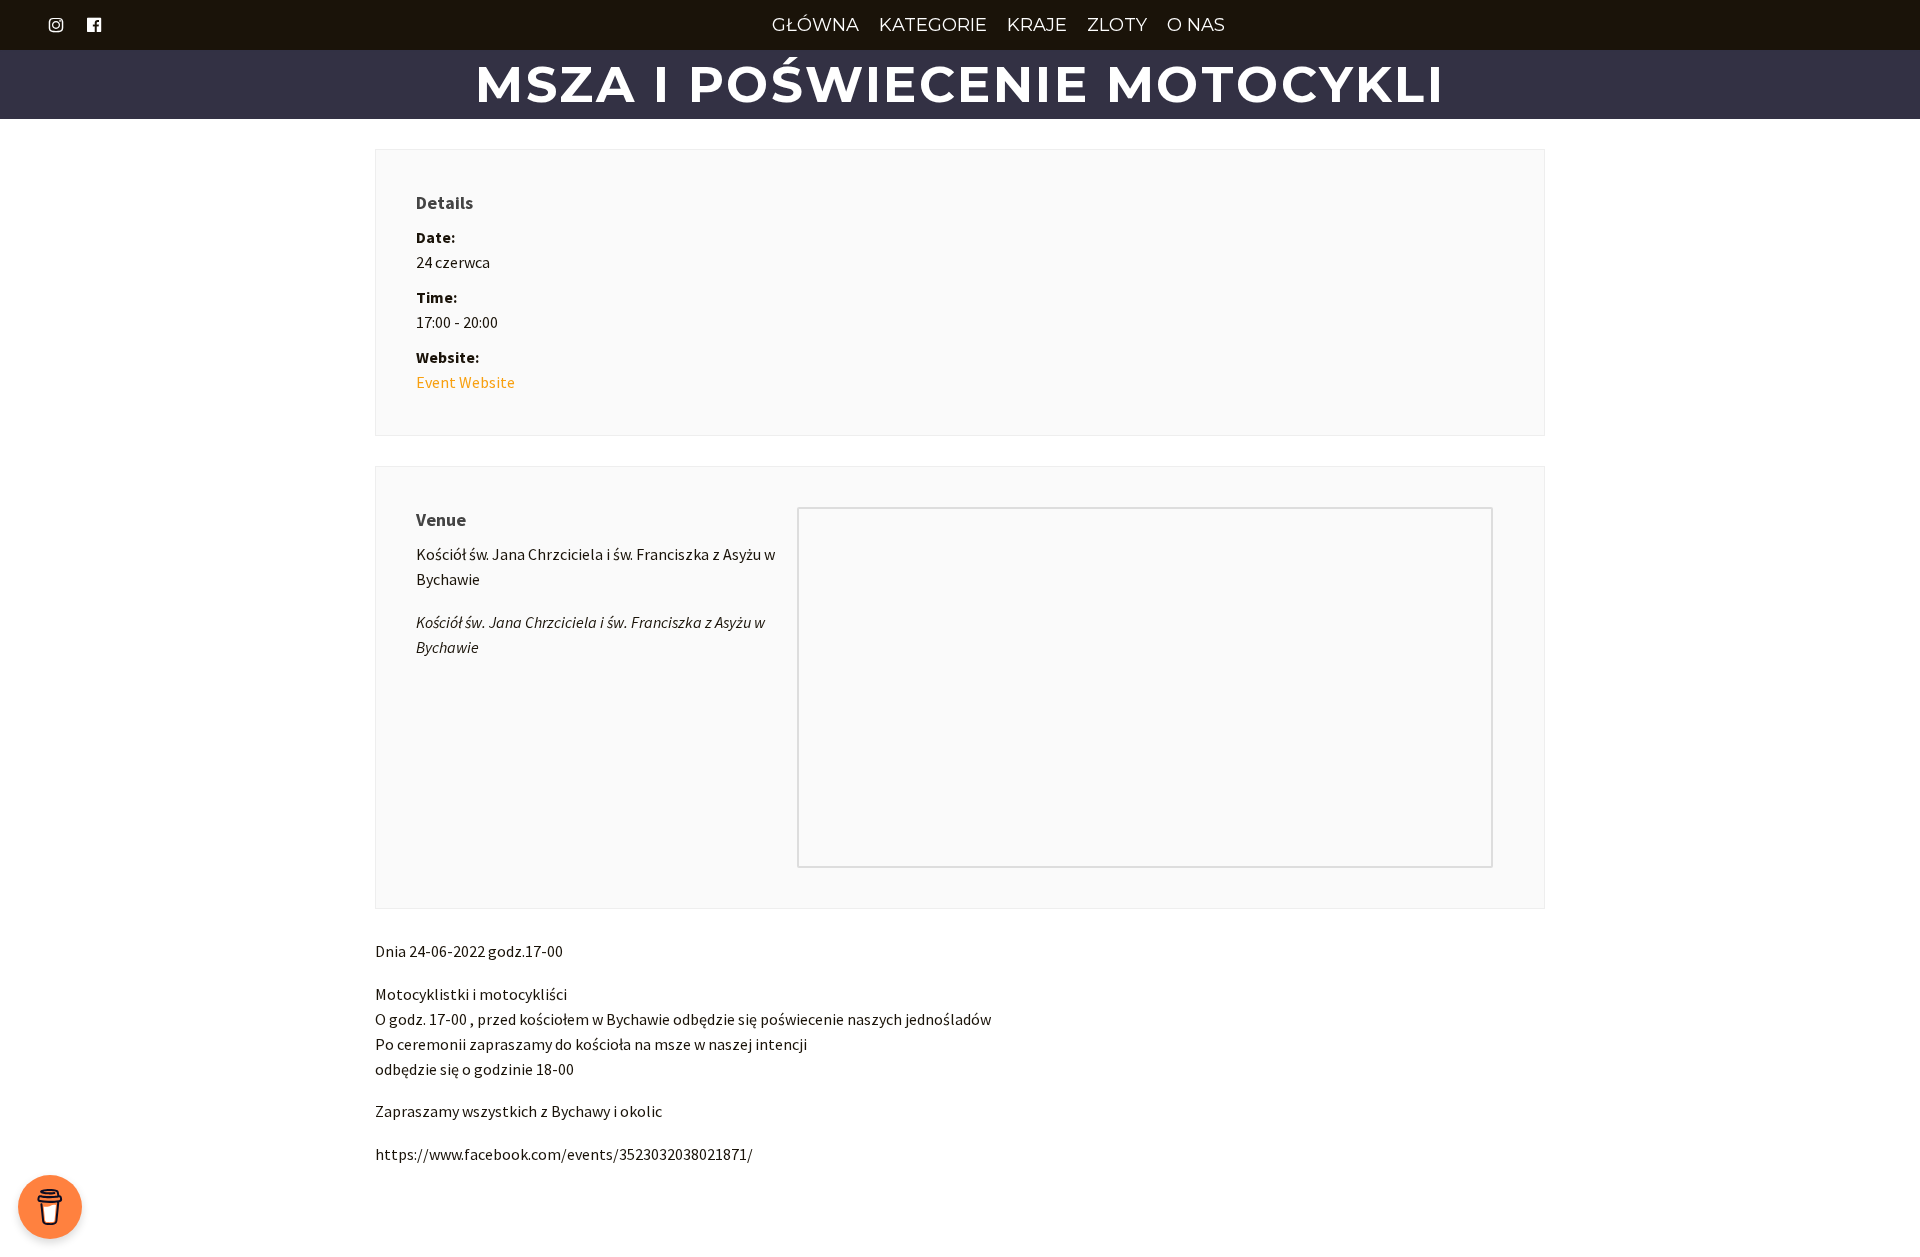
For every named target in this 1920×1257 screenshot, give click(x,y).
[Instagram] (56, 25)
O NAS (1196, 25)
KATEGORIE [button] (933, 25)
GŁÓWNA (815, 25)
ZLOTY (1117, 25)
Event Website (465, 382)
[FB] (94, 25)
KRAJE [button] (1037, 25)
